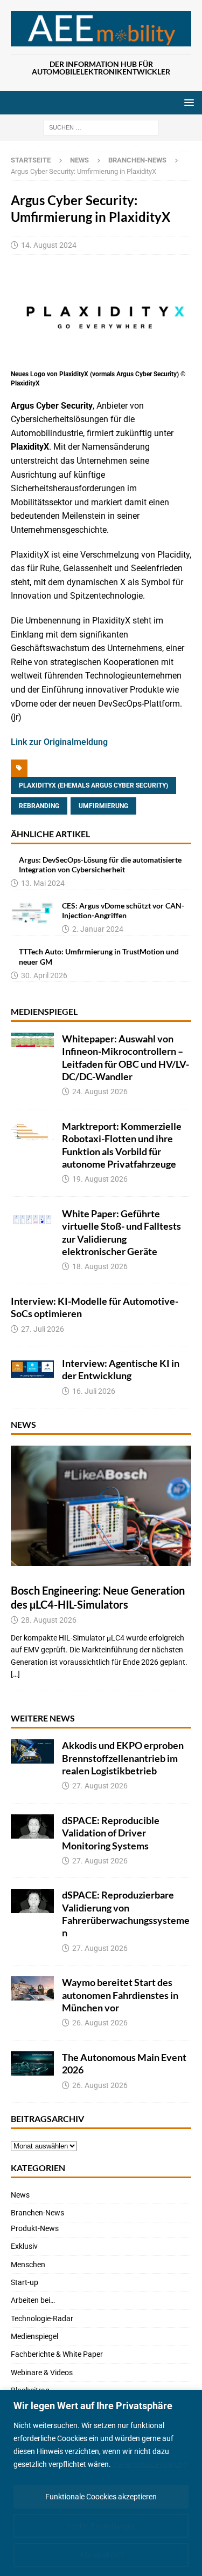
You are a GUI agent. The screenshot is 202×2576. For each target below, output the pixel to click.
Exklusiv (24, 2246)
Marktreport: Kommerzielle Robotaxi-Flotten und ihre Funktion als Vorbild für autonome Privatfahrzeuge (122, 1145)
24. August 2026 (100, 1092)
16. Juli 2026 (94, 1391)
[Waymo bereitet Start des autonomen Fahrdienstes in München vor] (32, 1988)
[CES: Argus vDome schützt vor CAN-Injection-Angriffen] (32, 913)
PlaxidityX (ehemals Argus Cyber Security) (93, 785)
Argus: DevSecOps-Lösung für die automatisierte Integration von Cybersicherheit (100, 865)
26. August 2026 (100, 2023)
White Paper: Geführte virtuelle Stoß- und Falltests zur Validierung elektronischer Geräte (121, 1232)
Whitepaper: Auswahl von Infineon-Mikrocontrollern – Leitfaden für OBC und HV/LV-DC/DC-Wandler (126, 1057)
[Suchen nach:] (101, 127)
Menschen (28, 2265)
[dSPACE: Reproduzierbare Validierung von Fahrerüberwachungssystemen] (32, 1901)
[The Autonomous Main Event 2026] (32, 2063)
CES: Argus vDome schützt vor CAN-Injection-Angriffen (123, 910)
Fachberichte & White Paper (57, 2354)
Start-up (25, 2282)
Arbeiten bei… (33, 2300)
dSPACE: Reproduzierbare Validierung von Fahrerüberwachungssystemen (126, 1914)
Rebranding (39, 806)
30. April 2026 (44, 975)
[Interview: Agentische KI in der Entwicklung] (32, 1369)
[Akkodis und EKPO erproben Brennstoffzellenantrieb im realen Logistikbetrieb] (32, 1751)
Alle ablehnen (101, 2555)
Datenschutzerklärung (150, 2464)
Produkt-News (35, 2228)
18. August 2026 (100, 1266)
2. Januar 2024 (98, 929)
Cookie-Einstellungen (101, 2526)
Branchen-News (37, 2213)
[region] (101, 2483)
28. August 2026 (49, 1620)
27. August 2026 (100, 1786)
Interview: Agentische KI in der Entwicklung (121, 1369)
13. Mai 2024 (43, 883)
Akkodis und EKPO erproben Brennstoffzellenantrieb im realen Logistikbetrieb (123, 1758)
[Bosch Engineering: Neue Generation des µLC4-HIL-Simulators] (101, 1506)
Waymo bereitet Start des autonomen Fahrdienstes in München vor (120, 1995)
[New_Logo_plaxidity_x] (101, 360)
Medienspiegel (44, 1011)
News (79, 160)
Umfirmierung (103, 806)
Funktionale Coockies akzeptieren (101, 2497)
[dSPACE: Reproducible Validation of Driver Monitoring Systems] (32, 1826)
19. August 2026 (100, 1179)
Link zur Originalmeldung (59, 742)
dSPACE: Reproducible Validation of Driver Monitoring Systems (111, 1833)
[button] (187, 102)
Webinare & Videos (42, 2372)
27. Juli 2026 (43, 1329)
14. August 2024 (49, 245)
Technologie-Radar (42, 2319)
